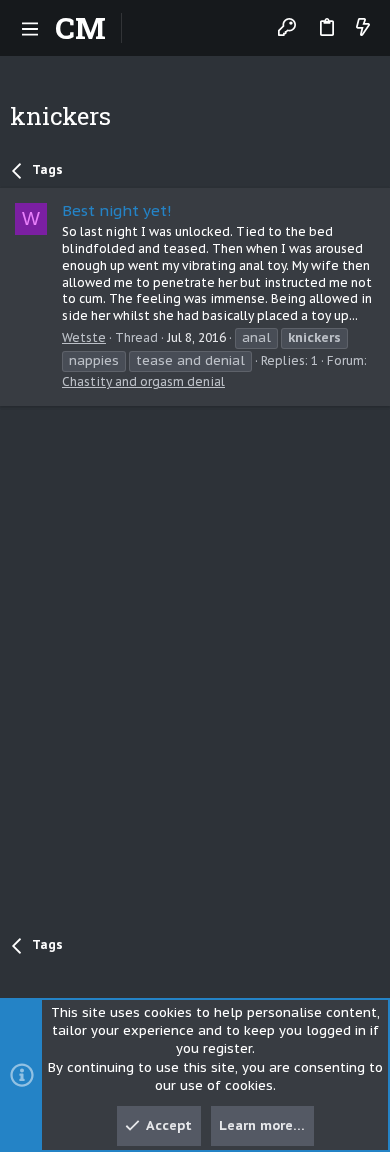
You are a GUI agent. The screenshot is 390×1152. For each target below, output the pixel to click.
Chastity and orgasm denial (143, 381)
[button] (30, 28)
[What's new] (363, 28)
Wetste (84, 337)
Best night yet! (117, 210)
